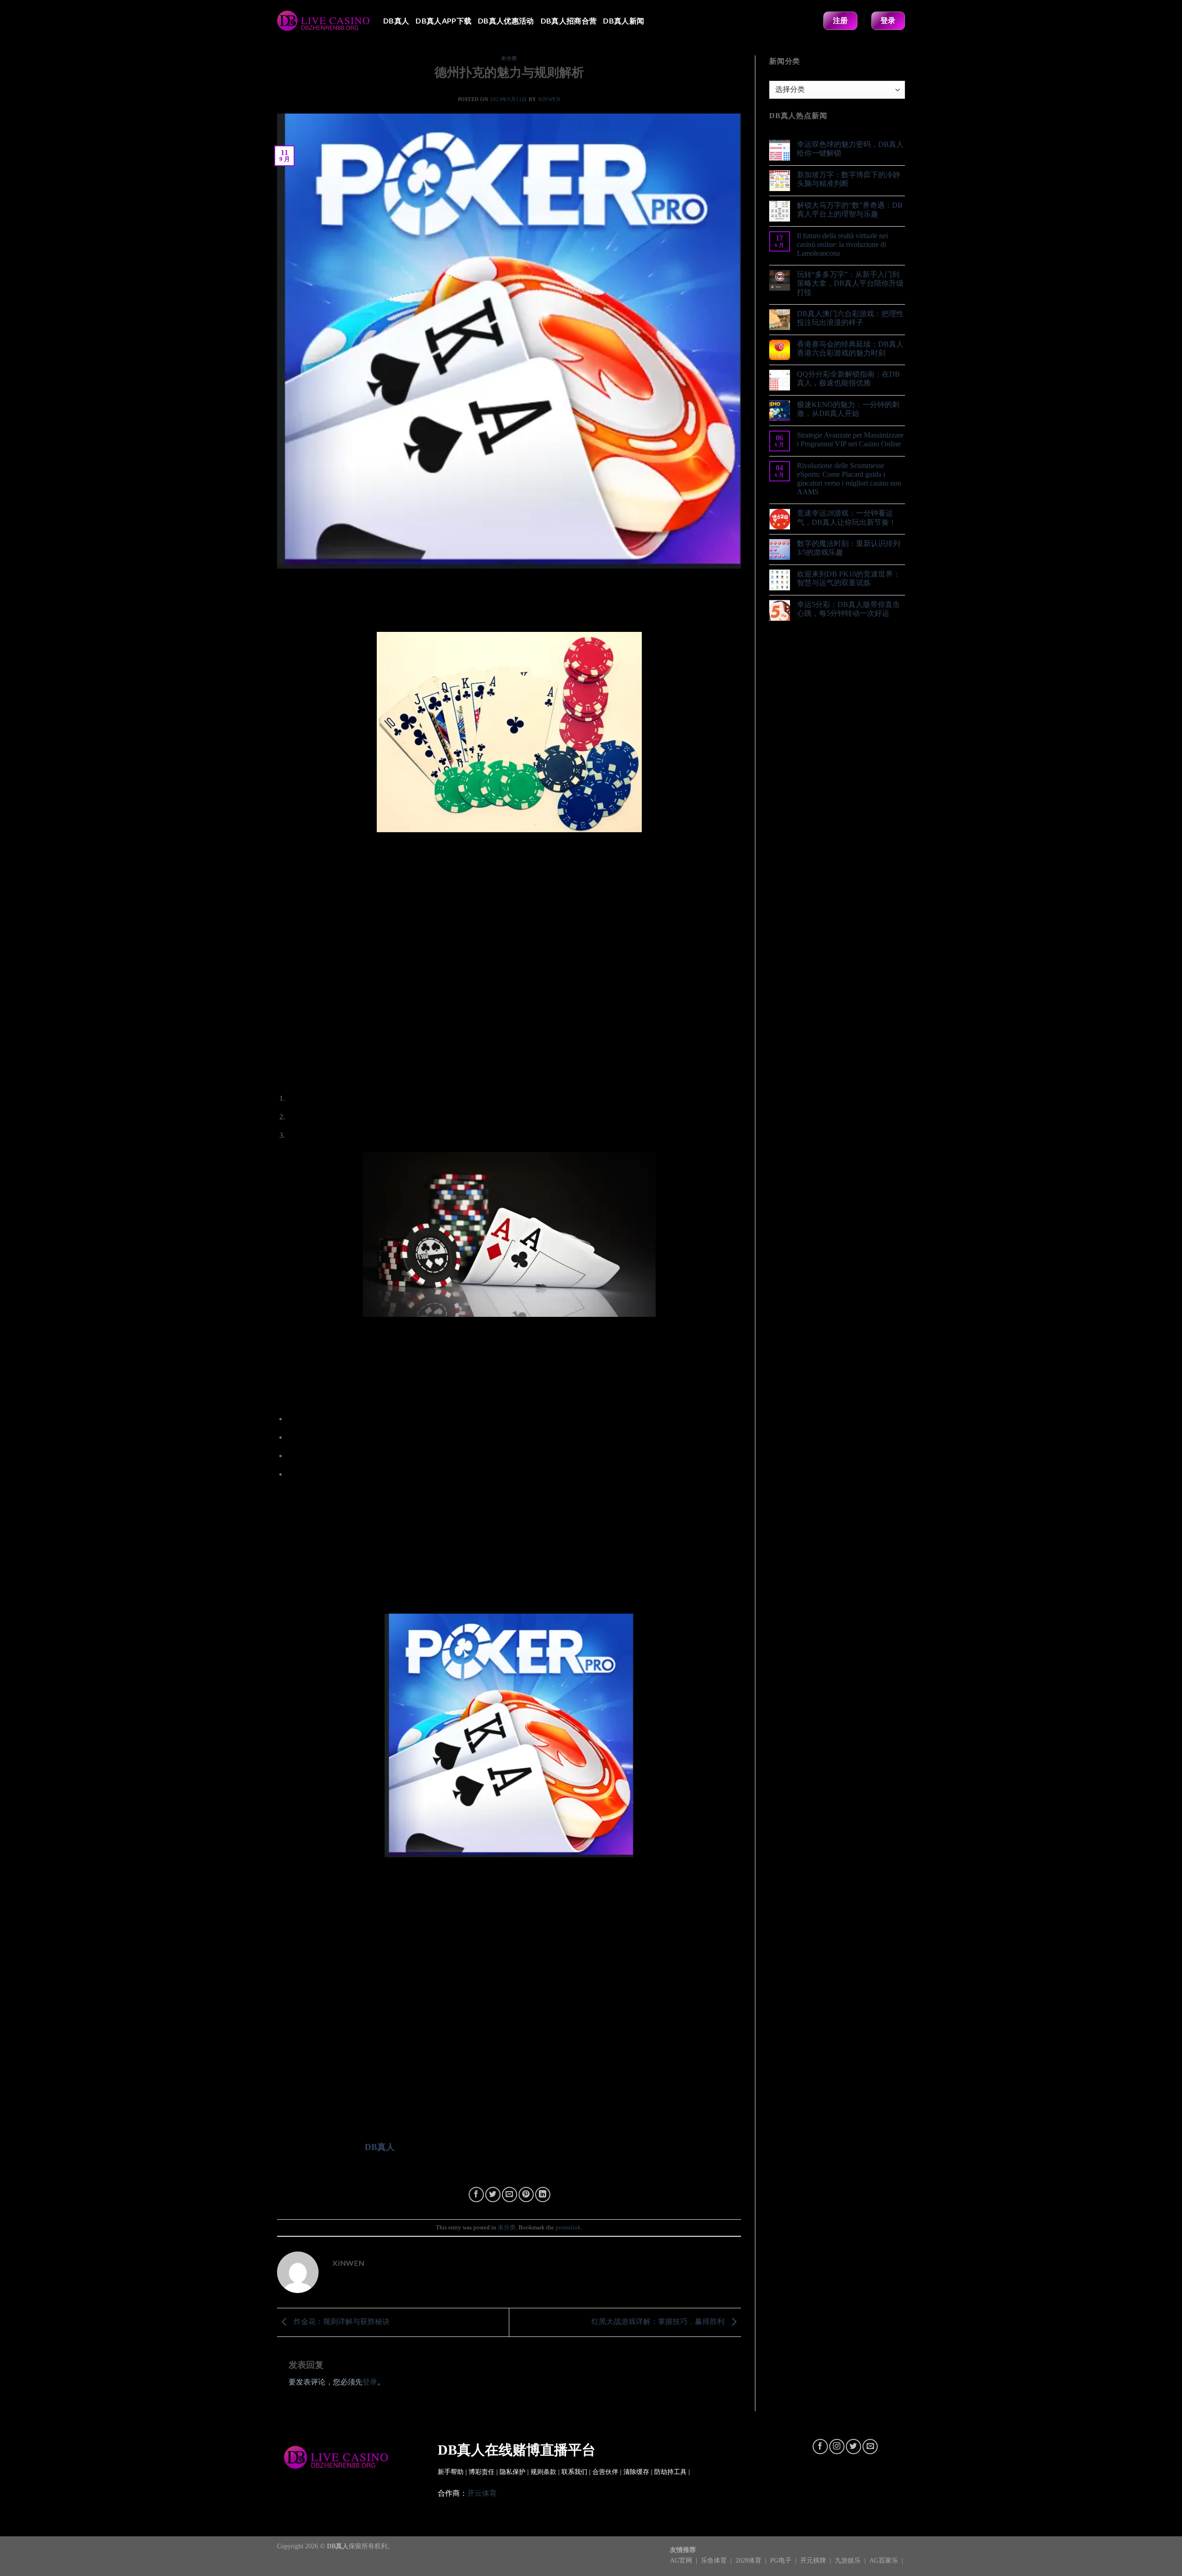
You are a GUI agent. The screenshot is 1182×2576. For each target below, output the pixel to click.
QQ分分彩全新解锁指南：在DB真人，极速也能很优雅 (848, 378)
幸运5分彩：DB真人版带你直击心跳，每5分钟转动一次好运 (848, 609)
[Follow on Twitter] (853, 2447)
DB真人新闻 (624, 21)
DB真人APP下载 (443, 21)
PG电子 (782, 2560)
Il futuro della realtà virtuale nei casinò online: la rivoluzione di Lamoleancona (842, 244)
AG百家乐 (885, 2560)
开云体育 (482, 2493)
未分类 (509, 58)
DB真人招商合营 (569, 21)
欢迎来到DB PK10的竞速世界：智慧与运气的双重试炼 (849, 578)
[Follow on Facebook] (820, 2447)
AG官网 (682, 2560)
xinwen (549, 99)
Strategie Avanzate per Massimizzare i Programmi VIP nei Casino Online (850, 439)
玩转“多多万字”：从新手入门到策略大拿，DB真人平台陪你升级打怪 (850, 283)
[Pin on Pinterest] (526, 2195)
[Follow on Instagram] (837, 2447)
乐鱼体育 (715, 2560)
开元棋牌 (814, 2560)
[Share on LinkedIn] (543, 2195)
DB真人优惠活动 (506, 21)
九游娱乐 (849, 2560)
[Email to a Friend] (510, 2195)
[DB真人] (323, 21)
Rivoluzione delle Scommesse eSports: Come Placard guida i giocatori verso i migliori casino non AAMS (849, 479)
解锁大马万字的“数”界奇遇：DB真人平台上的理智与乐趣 (850, 210)
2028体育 (749, 2560)
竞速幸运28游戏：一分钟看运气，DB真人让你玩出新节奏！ (847, 517)
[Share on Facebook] (476, 2195)
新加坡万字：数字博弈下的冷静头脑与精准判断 (849, 179)
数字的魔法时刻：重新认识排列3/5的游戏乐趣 (849, 548)
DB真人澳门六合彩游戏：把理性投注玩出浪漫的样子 (850, 318)
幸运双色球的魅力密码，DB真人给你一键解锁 (850, 149)
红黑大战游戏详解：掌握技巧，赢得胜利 (659, 2321)
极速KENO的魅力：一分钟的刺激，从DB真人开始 (848, 409)
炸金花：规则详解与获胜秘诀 (341, 2321)
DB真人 (396, 21)
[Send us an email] (870, 2447)
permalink (568, 2228)
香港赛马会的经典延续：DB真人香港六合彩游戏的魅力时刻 (850, 348)
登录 (370, 2382)
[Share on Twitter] (493, 2195)
